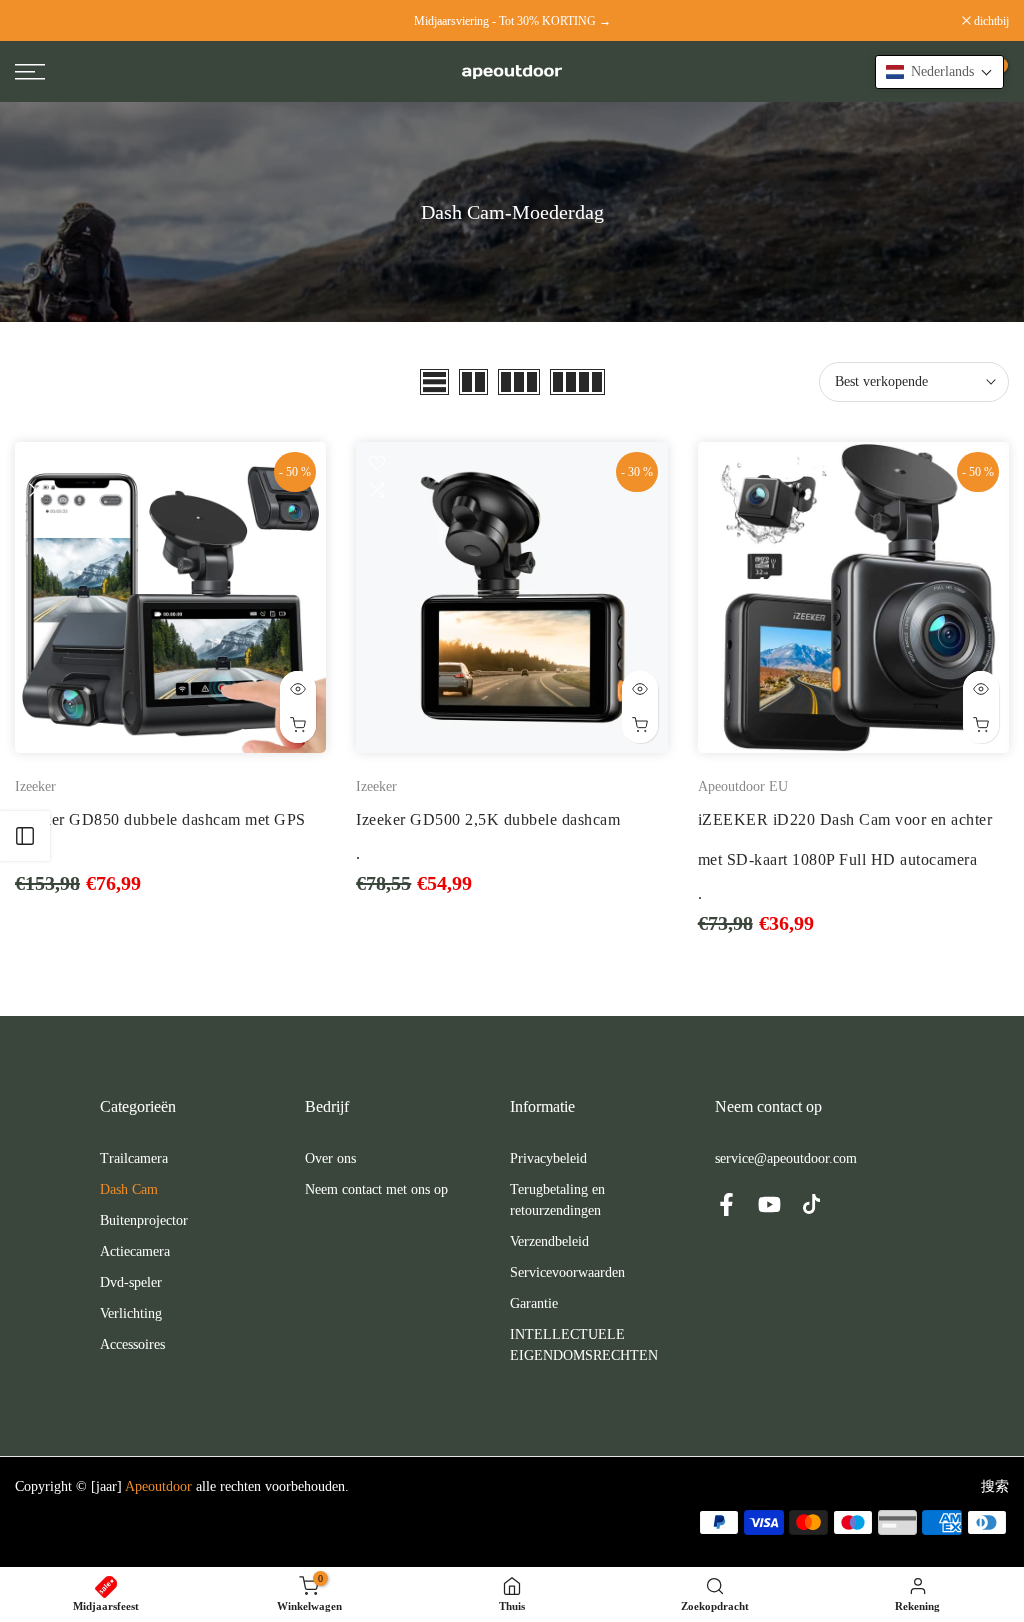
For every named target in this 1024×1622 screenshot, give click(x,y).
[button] (939, 72)
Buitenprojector (144, 1220)
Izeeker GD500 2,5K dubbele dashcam (488, 819)
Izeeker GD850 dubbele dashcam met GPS (160, 819)
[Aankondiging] (512, 21)
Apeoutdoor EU (743, 786)
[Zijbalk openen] (25, 836)
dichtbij (43, 21)
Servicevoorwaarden (567, 1272)
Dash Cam (129, 1189)
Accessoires (132, 1344)
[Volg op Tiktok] (811, 1204)
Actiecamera (135, 1251)
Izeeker (35, 786)
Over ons (330, 1158)
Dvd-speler (131, 1282)
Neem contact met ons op (376, 1189)
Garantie (534, 1303)
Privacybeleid (548, 1158)
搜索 (995, 1486)
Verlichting (131, 1313)
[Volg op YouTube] (769, 1204)
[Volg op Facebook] (726, 1204)
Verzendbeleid (549, 1241)
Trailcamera (134, 1158)
